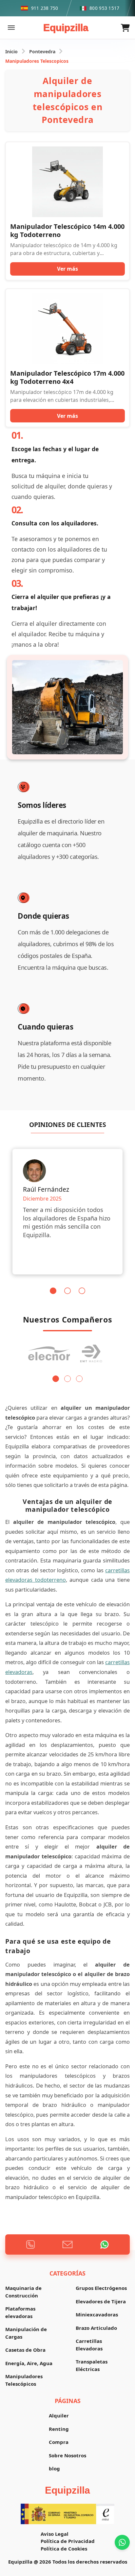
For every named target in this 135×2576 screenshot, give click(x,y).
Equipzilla (66, 28)
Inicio (11, 51)
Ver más (67, 269)
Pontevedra (42, 51)
